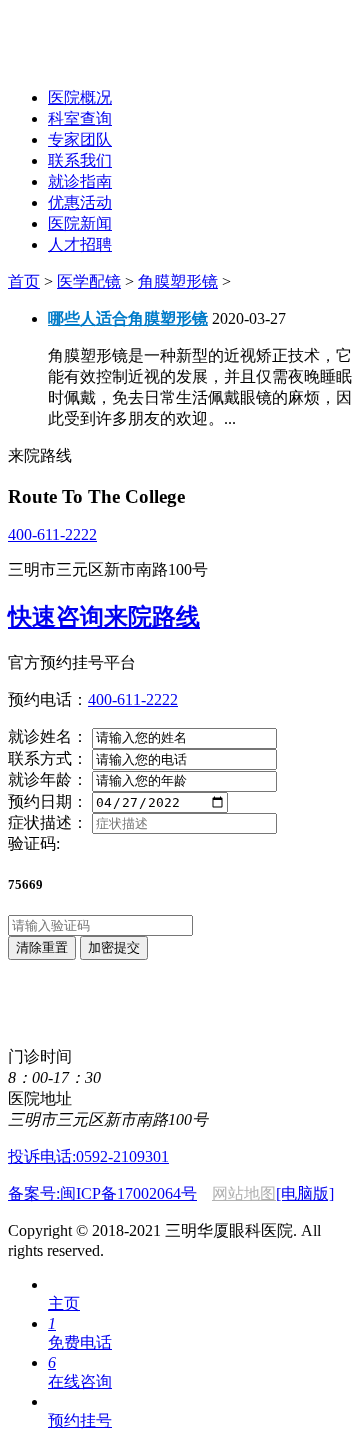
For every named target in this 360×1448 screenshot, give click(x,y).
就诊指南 (80, 181)
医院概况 (80, 97)
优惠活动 (80, 202)
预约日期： (48, 801)
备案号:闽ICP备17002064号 (102, 1193)
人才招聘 (80, 244)
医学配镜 (89, 281)
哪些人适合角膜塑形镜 (128, 318)
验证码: (34, 843)
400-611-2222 (52, 534)
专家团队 (80, 139)
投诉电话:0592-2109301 (88, 1156)
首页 (24, 281)
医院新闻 (80, 223)
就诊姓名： (48, 736)
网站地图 (244, 1193)
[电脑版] (305, 1193)
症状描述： (48, 822)
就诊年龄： (48, 779)
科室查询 (80, 118)
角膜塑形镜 (178, 281)
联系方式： (48, 758)
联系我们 (80, 160)
